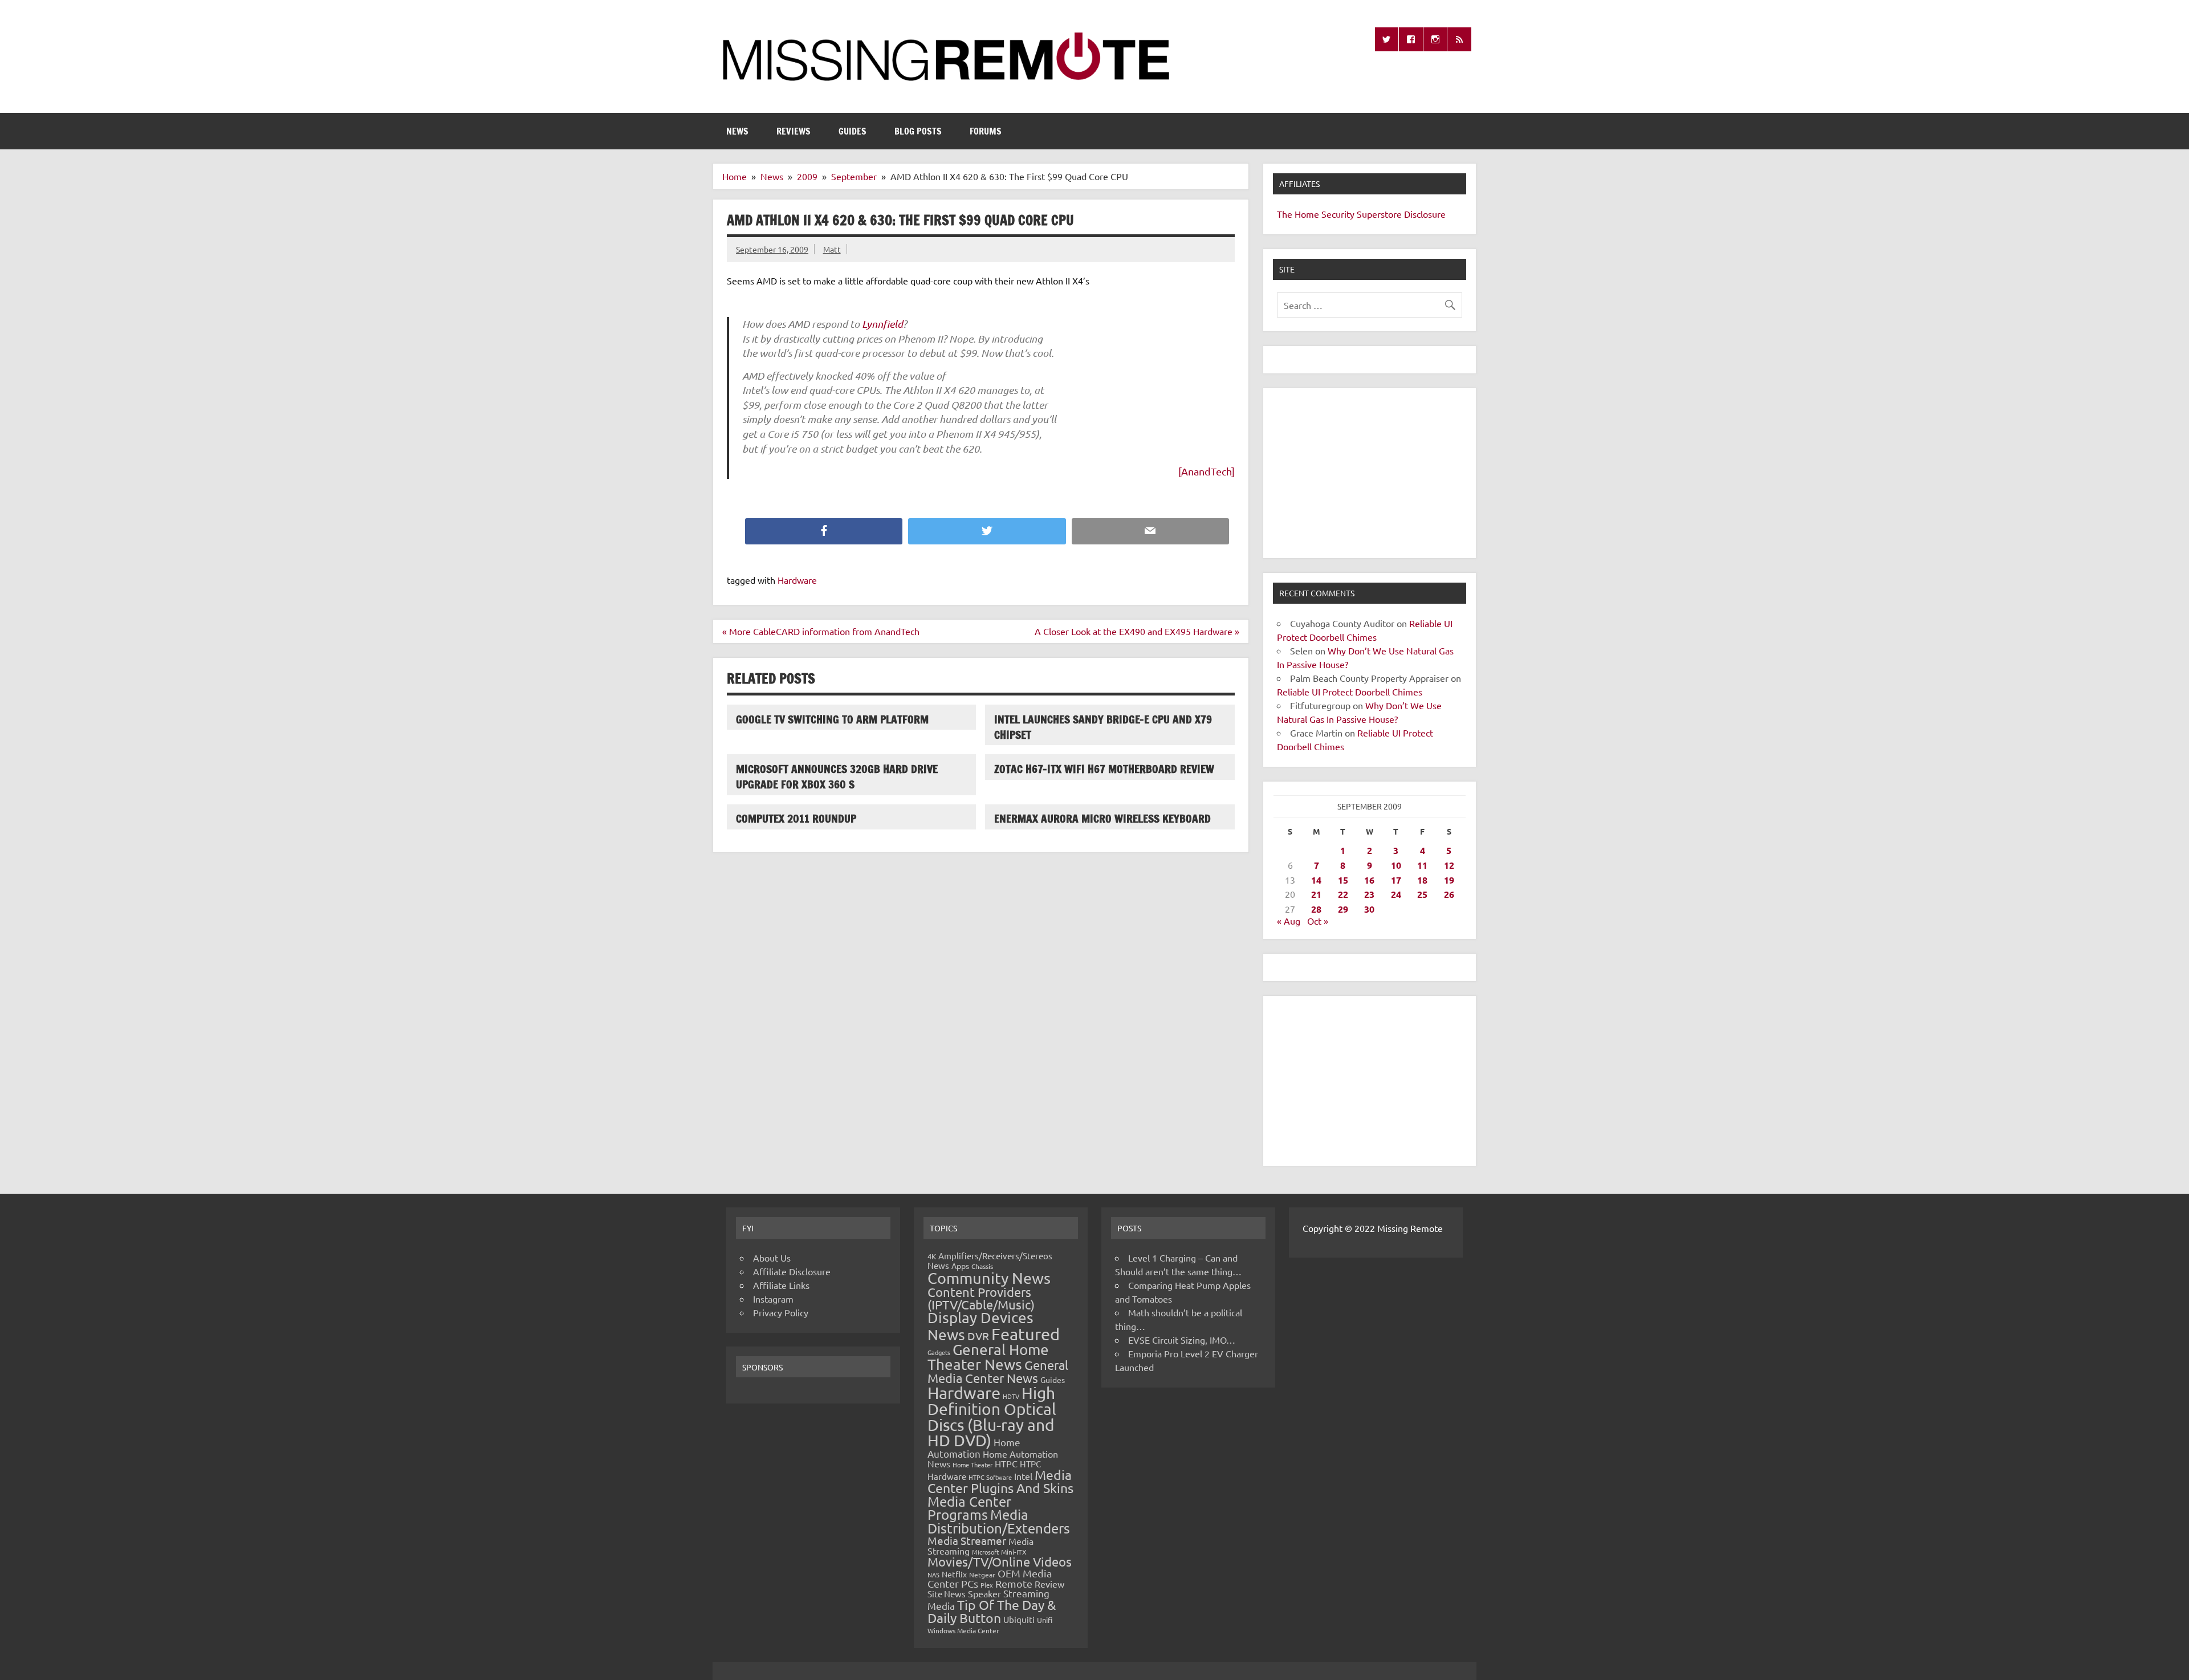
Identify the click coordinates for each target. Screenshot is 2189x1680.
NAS (933, 1575)
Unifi (1045, 1620)
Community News (989, 1278)
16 (1369, 880)
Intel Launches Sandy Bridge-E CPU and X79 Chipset (1103, 727)
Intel (1023, 1476)
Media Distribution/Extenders (999, 1521)
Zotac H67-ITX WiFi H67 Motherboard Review (1104, 769)
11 (1422, 865)
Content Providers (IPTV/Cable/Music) (981, 1298)
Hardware (797, 580)
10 (1396, 865)
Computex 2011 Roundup (796, 818)
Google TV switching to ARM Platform (832, 719)
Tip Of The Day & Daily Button (992, 1611)
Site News (947, 1594)
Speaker (984, 1593)
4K (932, 1256)
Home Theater (973, 1465)
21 (1316, 894)
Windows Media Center (963, 1630)
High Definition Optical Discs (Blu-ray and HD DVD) (992, 1417)
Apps (960, 1266)
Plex (987, 1585)
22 (1343, 894)
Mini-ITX (1014, 1552)
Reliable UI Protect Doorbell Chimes (1350, 691)
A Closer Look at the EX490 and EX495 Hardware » (1137, 631)
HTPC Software (990, 1477)
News (737, 131)
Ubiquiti (1019, 1619)
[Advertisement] (1370, 473)
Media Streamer (967, 1540)
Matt (832, 249)
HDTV (1011, 1396)
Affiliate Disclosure (792, 1271)
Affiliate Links (781, 1285)
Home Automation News (993, 1459)
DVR (978, 1336)
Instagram (773, 1299)
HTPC (1006, 1463)
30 (1369, 909)
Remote (1014, 1583)
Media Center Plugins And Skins (1000, 1481)
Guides (853, 131)
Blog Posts (918, 131)
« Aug (1289, 921)
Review (1049, 1584)
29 (1343, 909)
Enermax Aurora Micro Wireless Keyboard (1102, 818)
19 (1449, 880)
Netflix (954, 1574)
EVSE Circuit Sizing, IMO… (1182, 1340)
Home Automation (974, 1448)
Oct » (1318, 921)
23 (1369, 894)
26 (1449, 894)
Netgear (982, 1575)
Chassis (982, 1266)
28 (1316, 909)
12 (1449, 865)
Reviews (794, 131)
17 (1396, 880)
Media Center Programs (969, 1508)
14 (1316, 880)
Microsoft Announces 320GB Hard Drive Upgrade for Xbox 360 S (837, 776)
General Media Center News (998, 1371)
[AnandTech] (1207, 471)
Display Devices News (980, 1326)
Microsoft (985, 1552)
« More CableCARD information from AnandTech (821, 631)
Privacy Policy (781, 1312)
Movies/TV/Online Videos (1000, 1561)
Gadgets (939, 1352)
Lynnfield (882, 324)
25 (1422, 894)
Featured (1026, 1334)
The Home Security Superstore (1339, 214)
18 (1422, 880)
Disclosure (1425, 214)
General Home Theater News (988, 1357)
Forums (986, 131)
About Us (772, 1258)
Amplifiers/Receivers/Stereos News (990, 1260)
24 (1396, 894)
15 (1343, 880)
